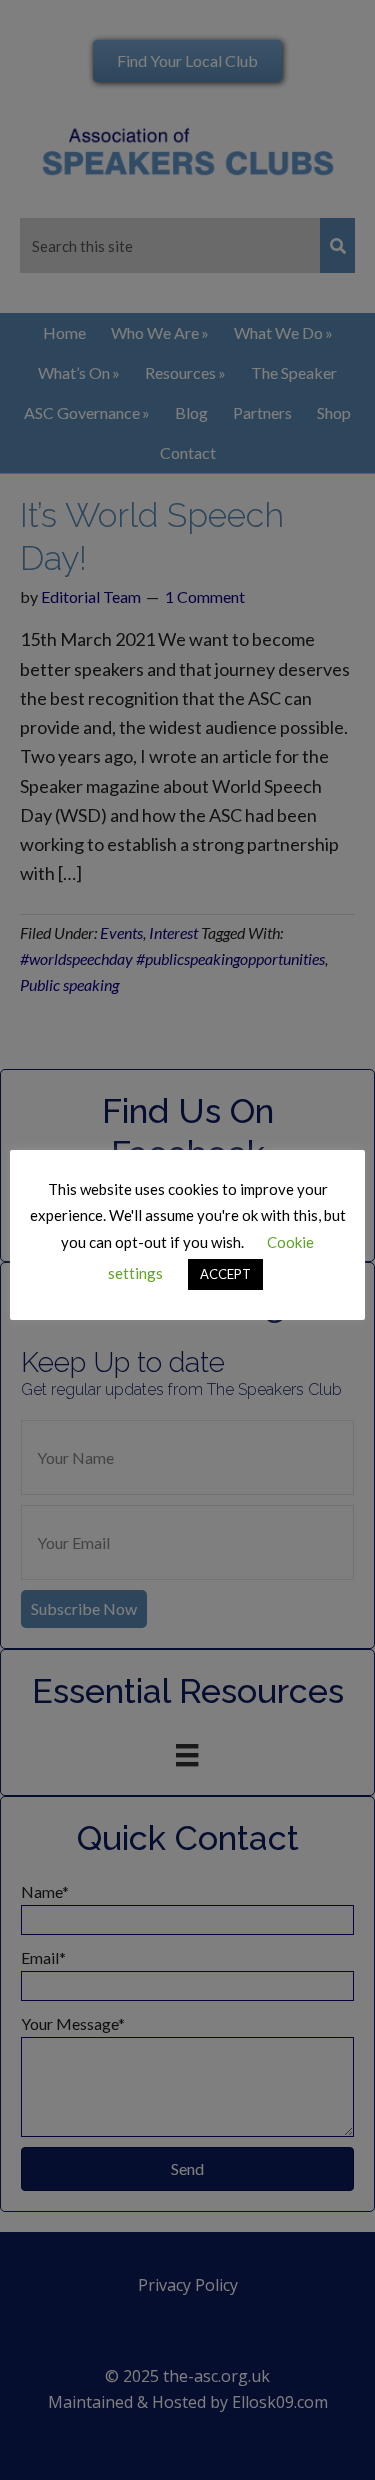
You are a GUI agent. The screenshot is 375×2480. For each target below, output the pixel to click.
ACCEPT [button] (225, 1274)
